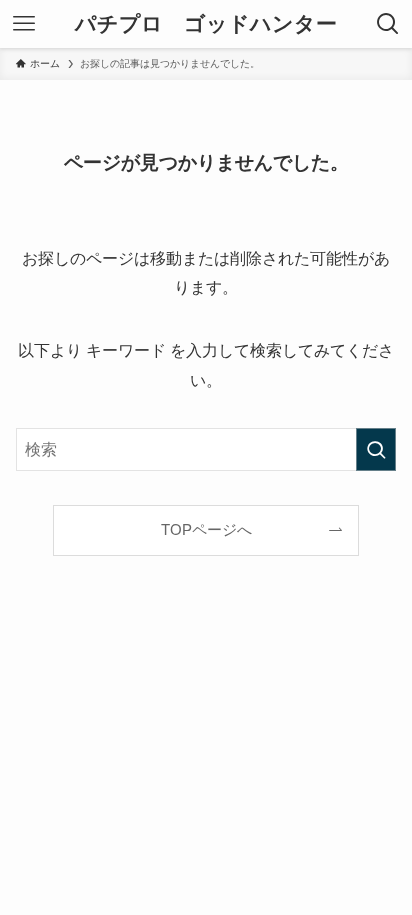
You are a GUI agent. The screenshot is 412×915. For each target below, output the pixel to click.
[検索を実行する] (376, 449)
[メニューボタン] (24, 24)
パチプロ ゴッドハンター (206, 24)
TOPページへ (206, 530)
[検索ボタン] (388, 24)
